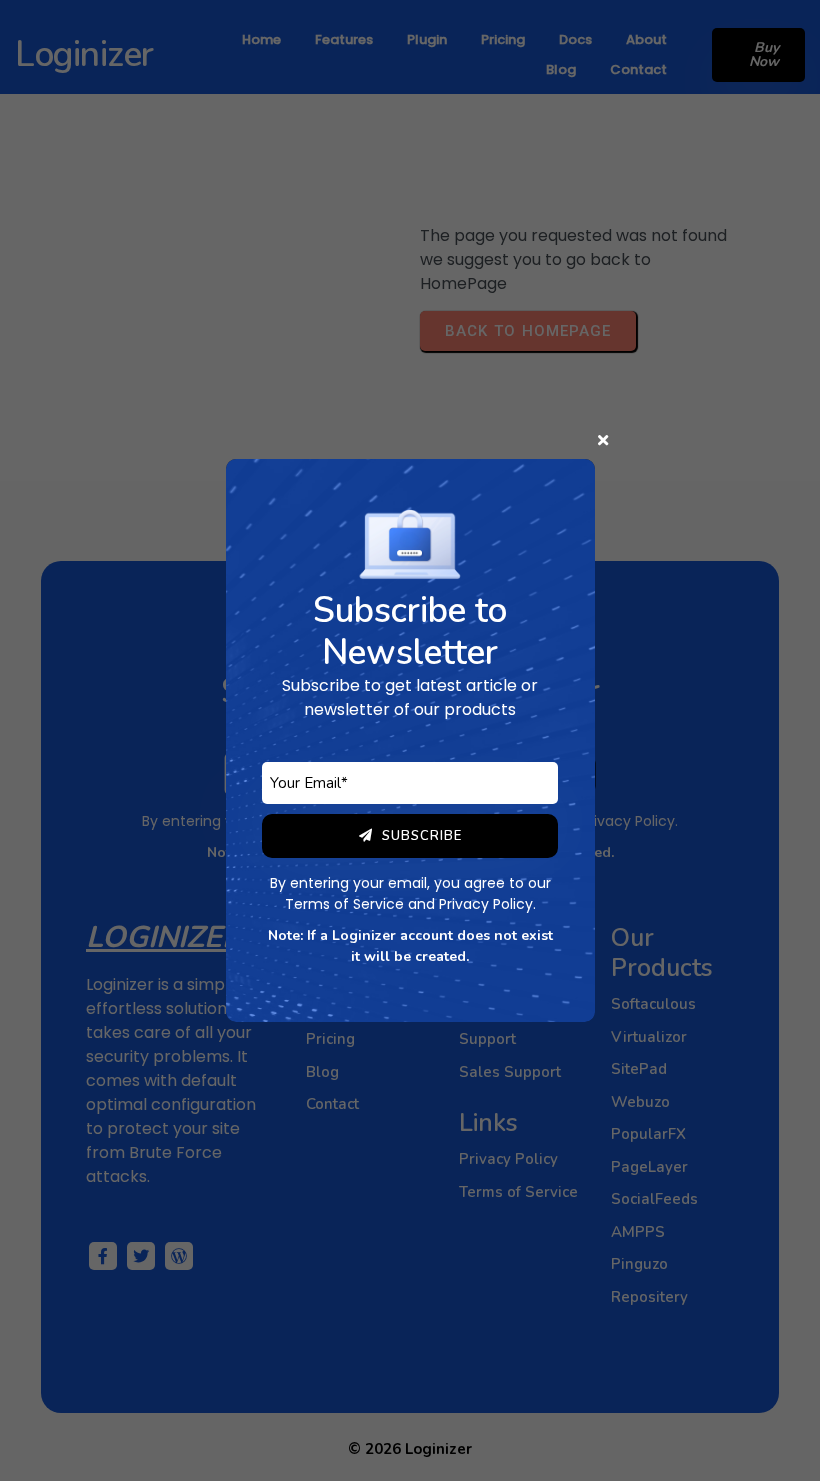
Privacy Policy (486, 904)
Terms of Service (344, 904)
